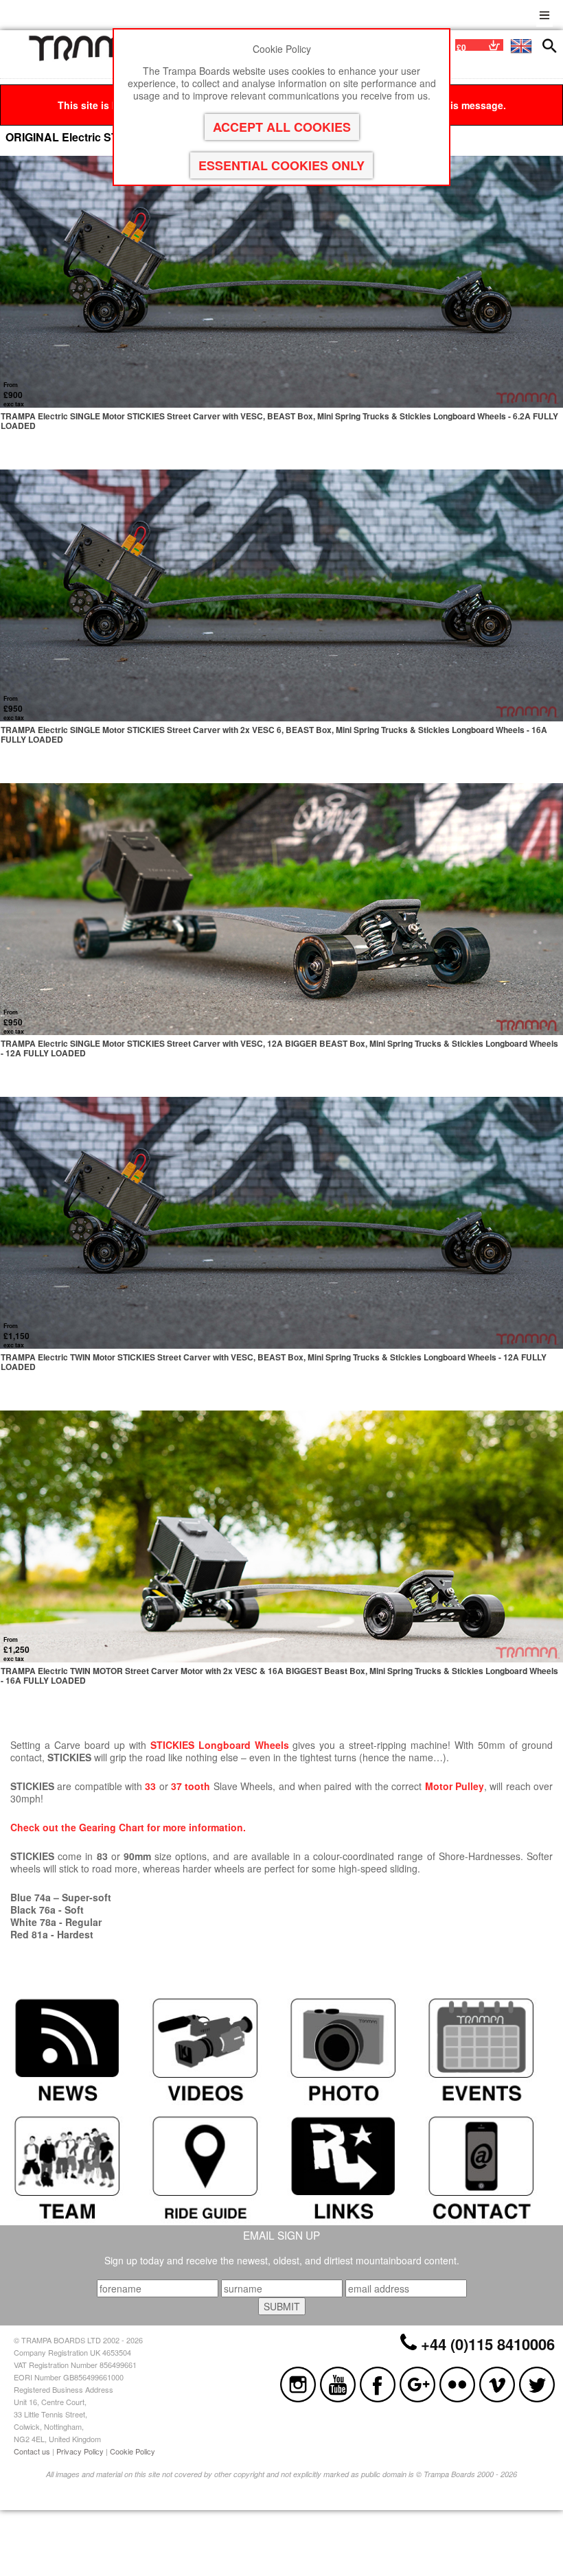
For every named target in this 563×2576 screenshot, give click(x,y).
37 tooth (191, 1786)
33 (150, 1786)
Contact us (32, 2451)
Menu (544, 13)
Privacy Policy (80, 2451)
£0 (461, 47)
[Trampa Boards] (99, 58)
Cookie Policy (133, 2451)
